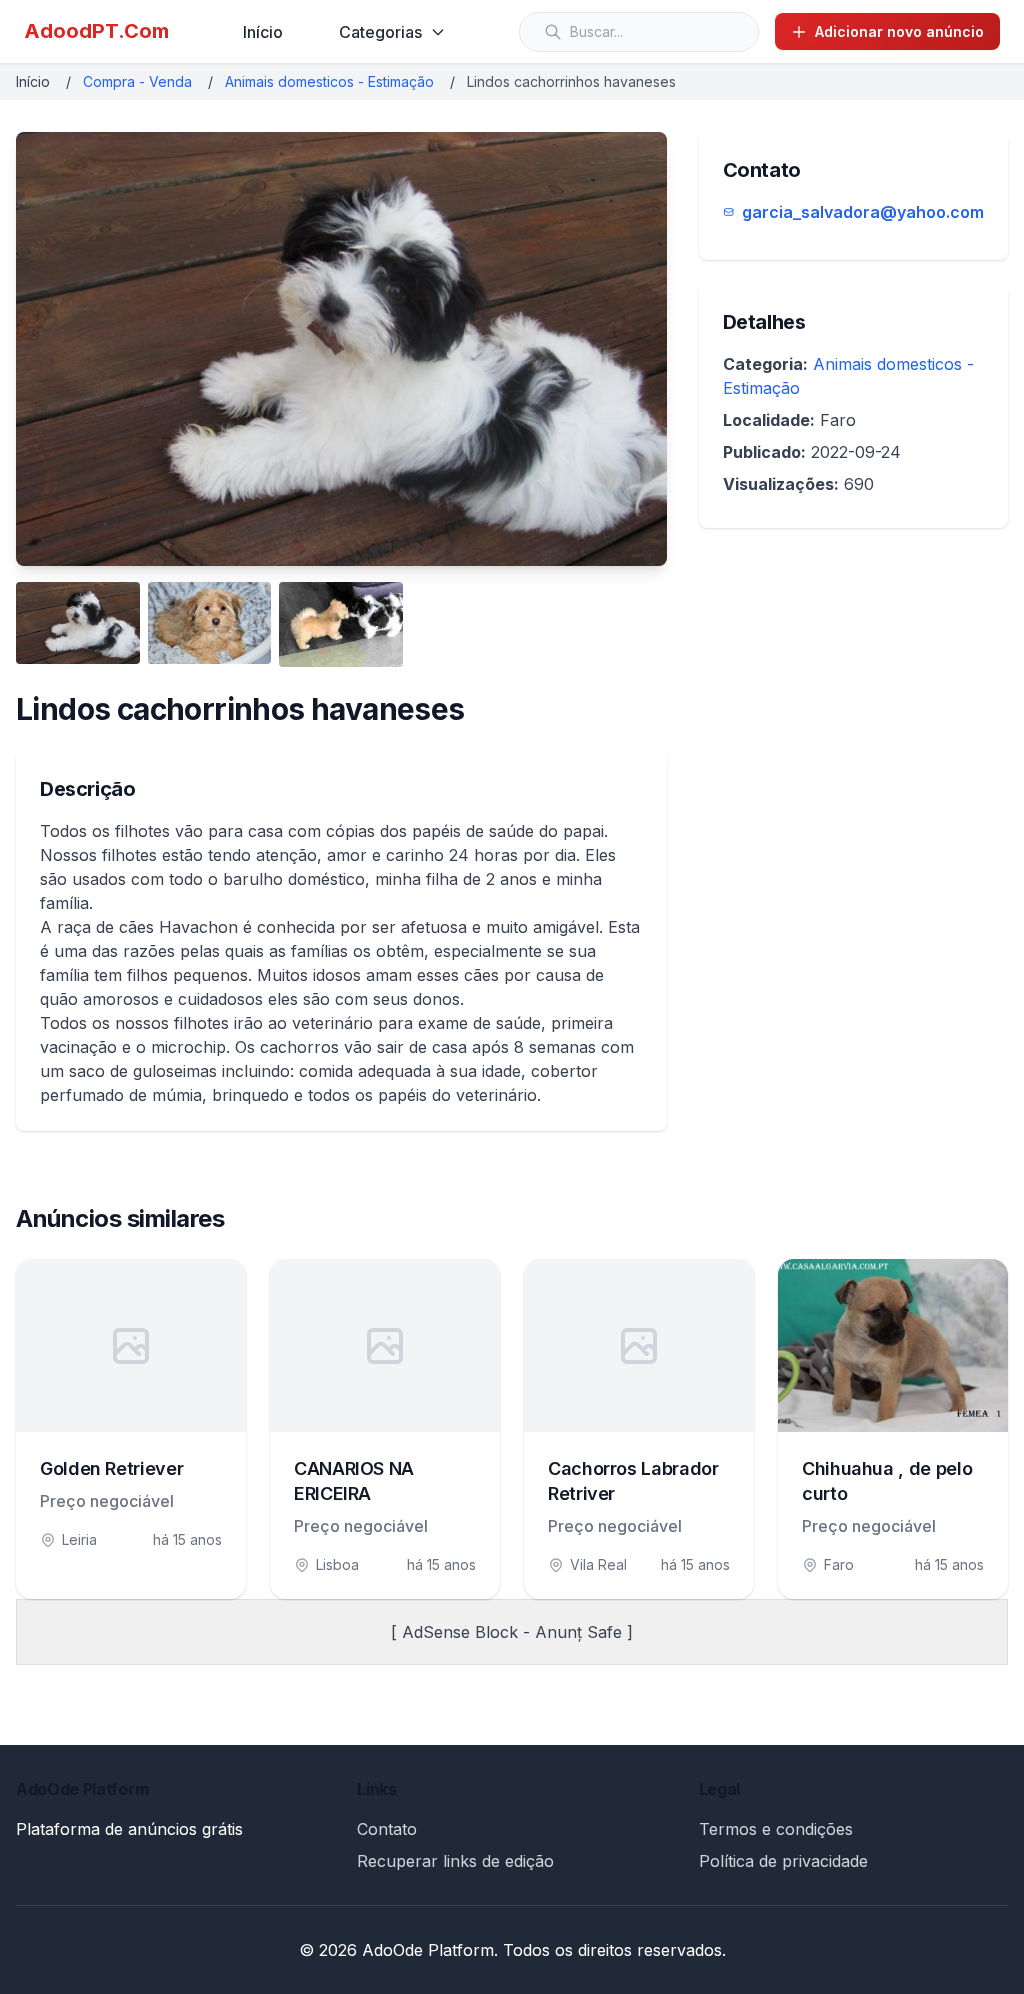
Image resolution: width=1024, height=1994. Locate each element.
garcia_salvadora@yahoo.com (863, 212)
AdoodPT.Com (96, 31)
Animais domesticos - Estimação (329, 81)
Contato (387, 1829)
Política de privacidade (783, 1861)
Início (263, 32)
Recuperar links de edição (455, 1861)
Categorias (380, 32)
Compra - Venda (137, 81)
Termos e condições (776, 1829)
